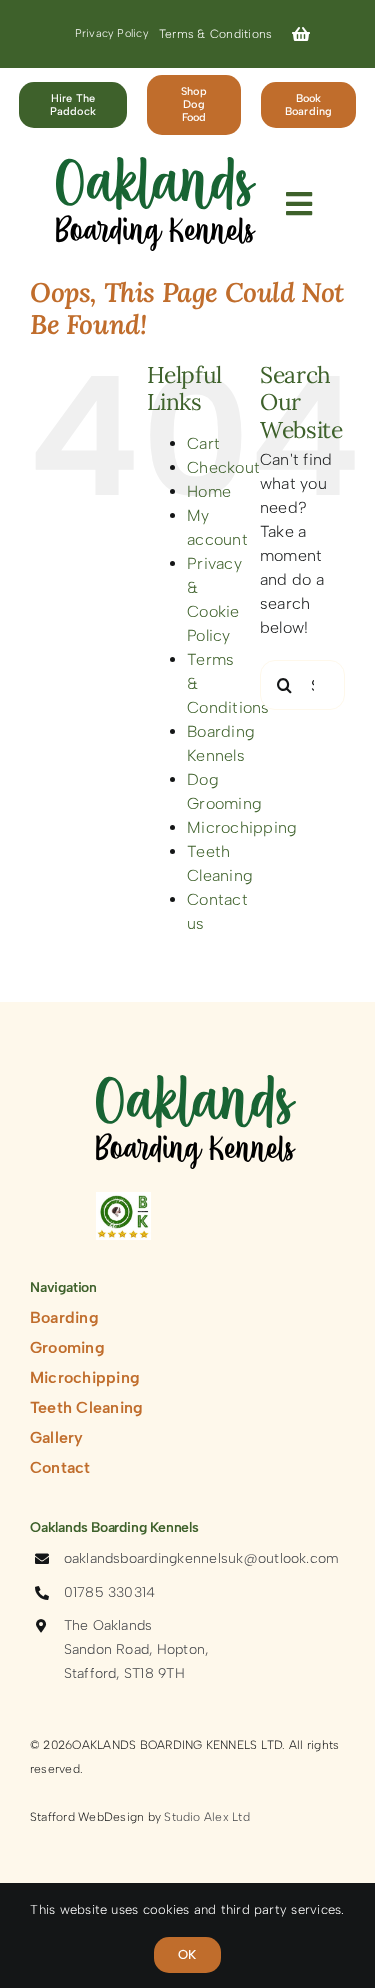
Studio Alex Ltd (207, 1817)
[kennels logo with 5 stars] (123, 1199)
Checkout (223, 467)
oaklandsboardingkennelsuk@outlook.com (202, 1558)
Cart (203, 443)
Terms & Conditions (215, 34)
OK (187, 1954)
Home (209, 491)
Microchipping (242, 827)
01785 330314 (110, 1592)
